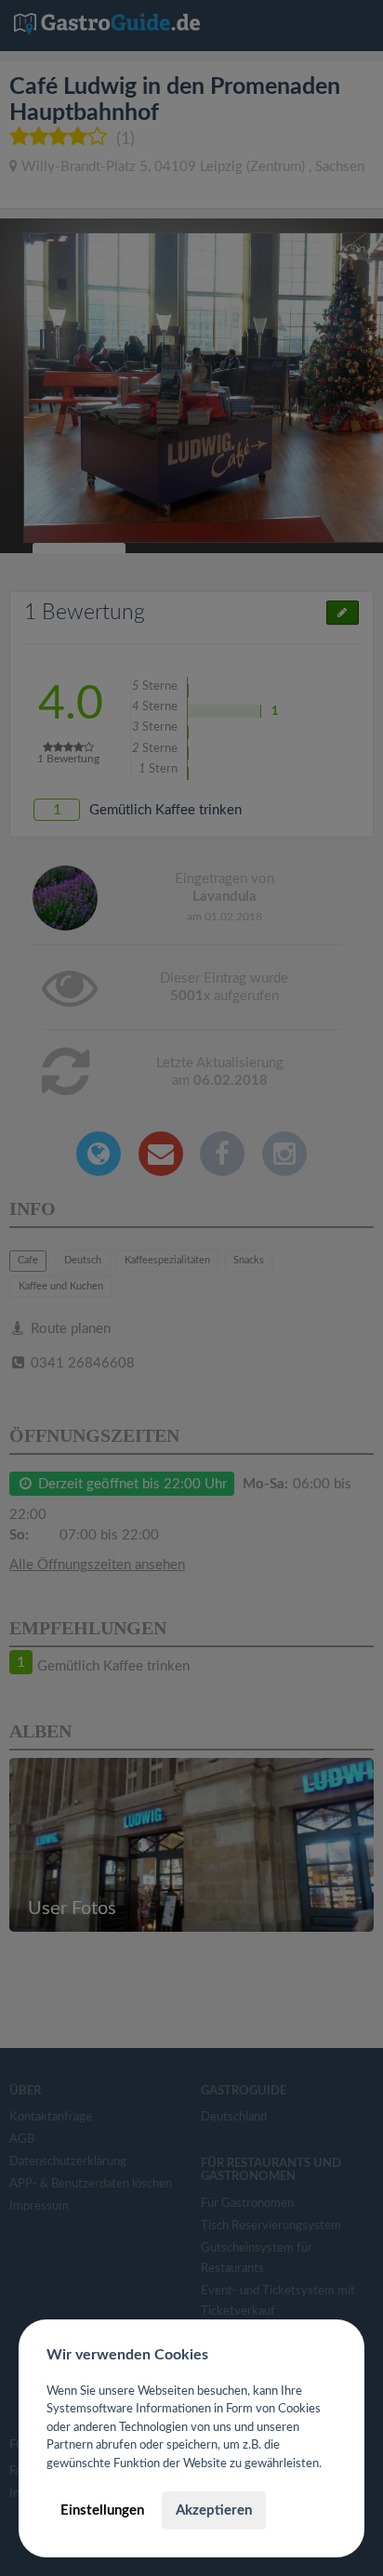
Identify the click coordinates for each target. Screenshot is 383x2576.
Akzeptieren (214, 2510)
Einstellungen (102, 2510)
